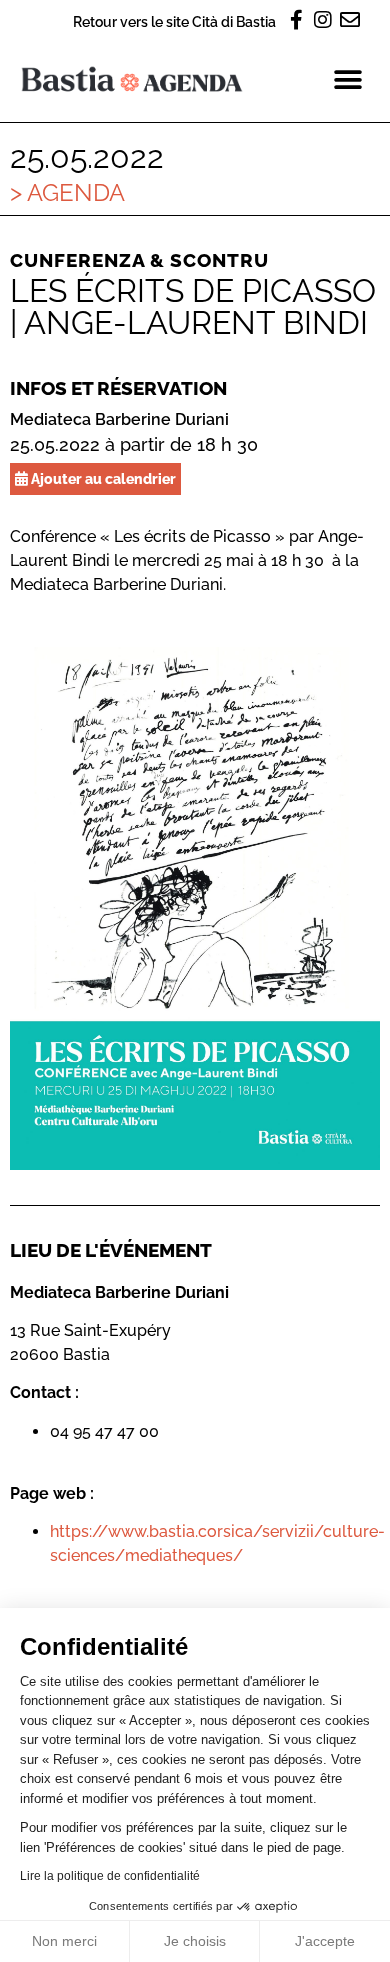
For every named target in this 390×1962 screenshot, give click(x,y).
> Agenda (67, 192)
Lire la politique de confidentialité (110, 1876)
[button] (347, 79)
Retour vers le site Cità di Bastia (174, 21)
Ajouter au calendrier (102, 478)
